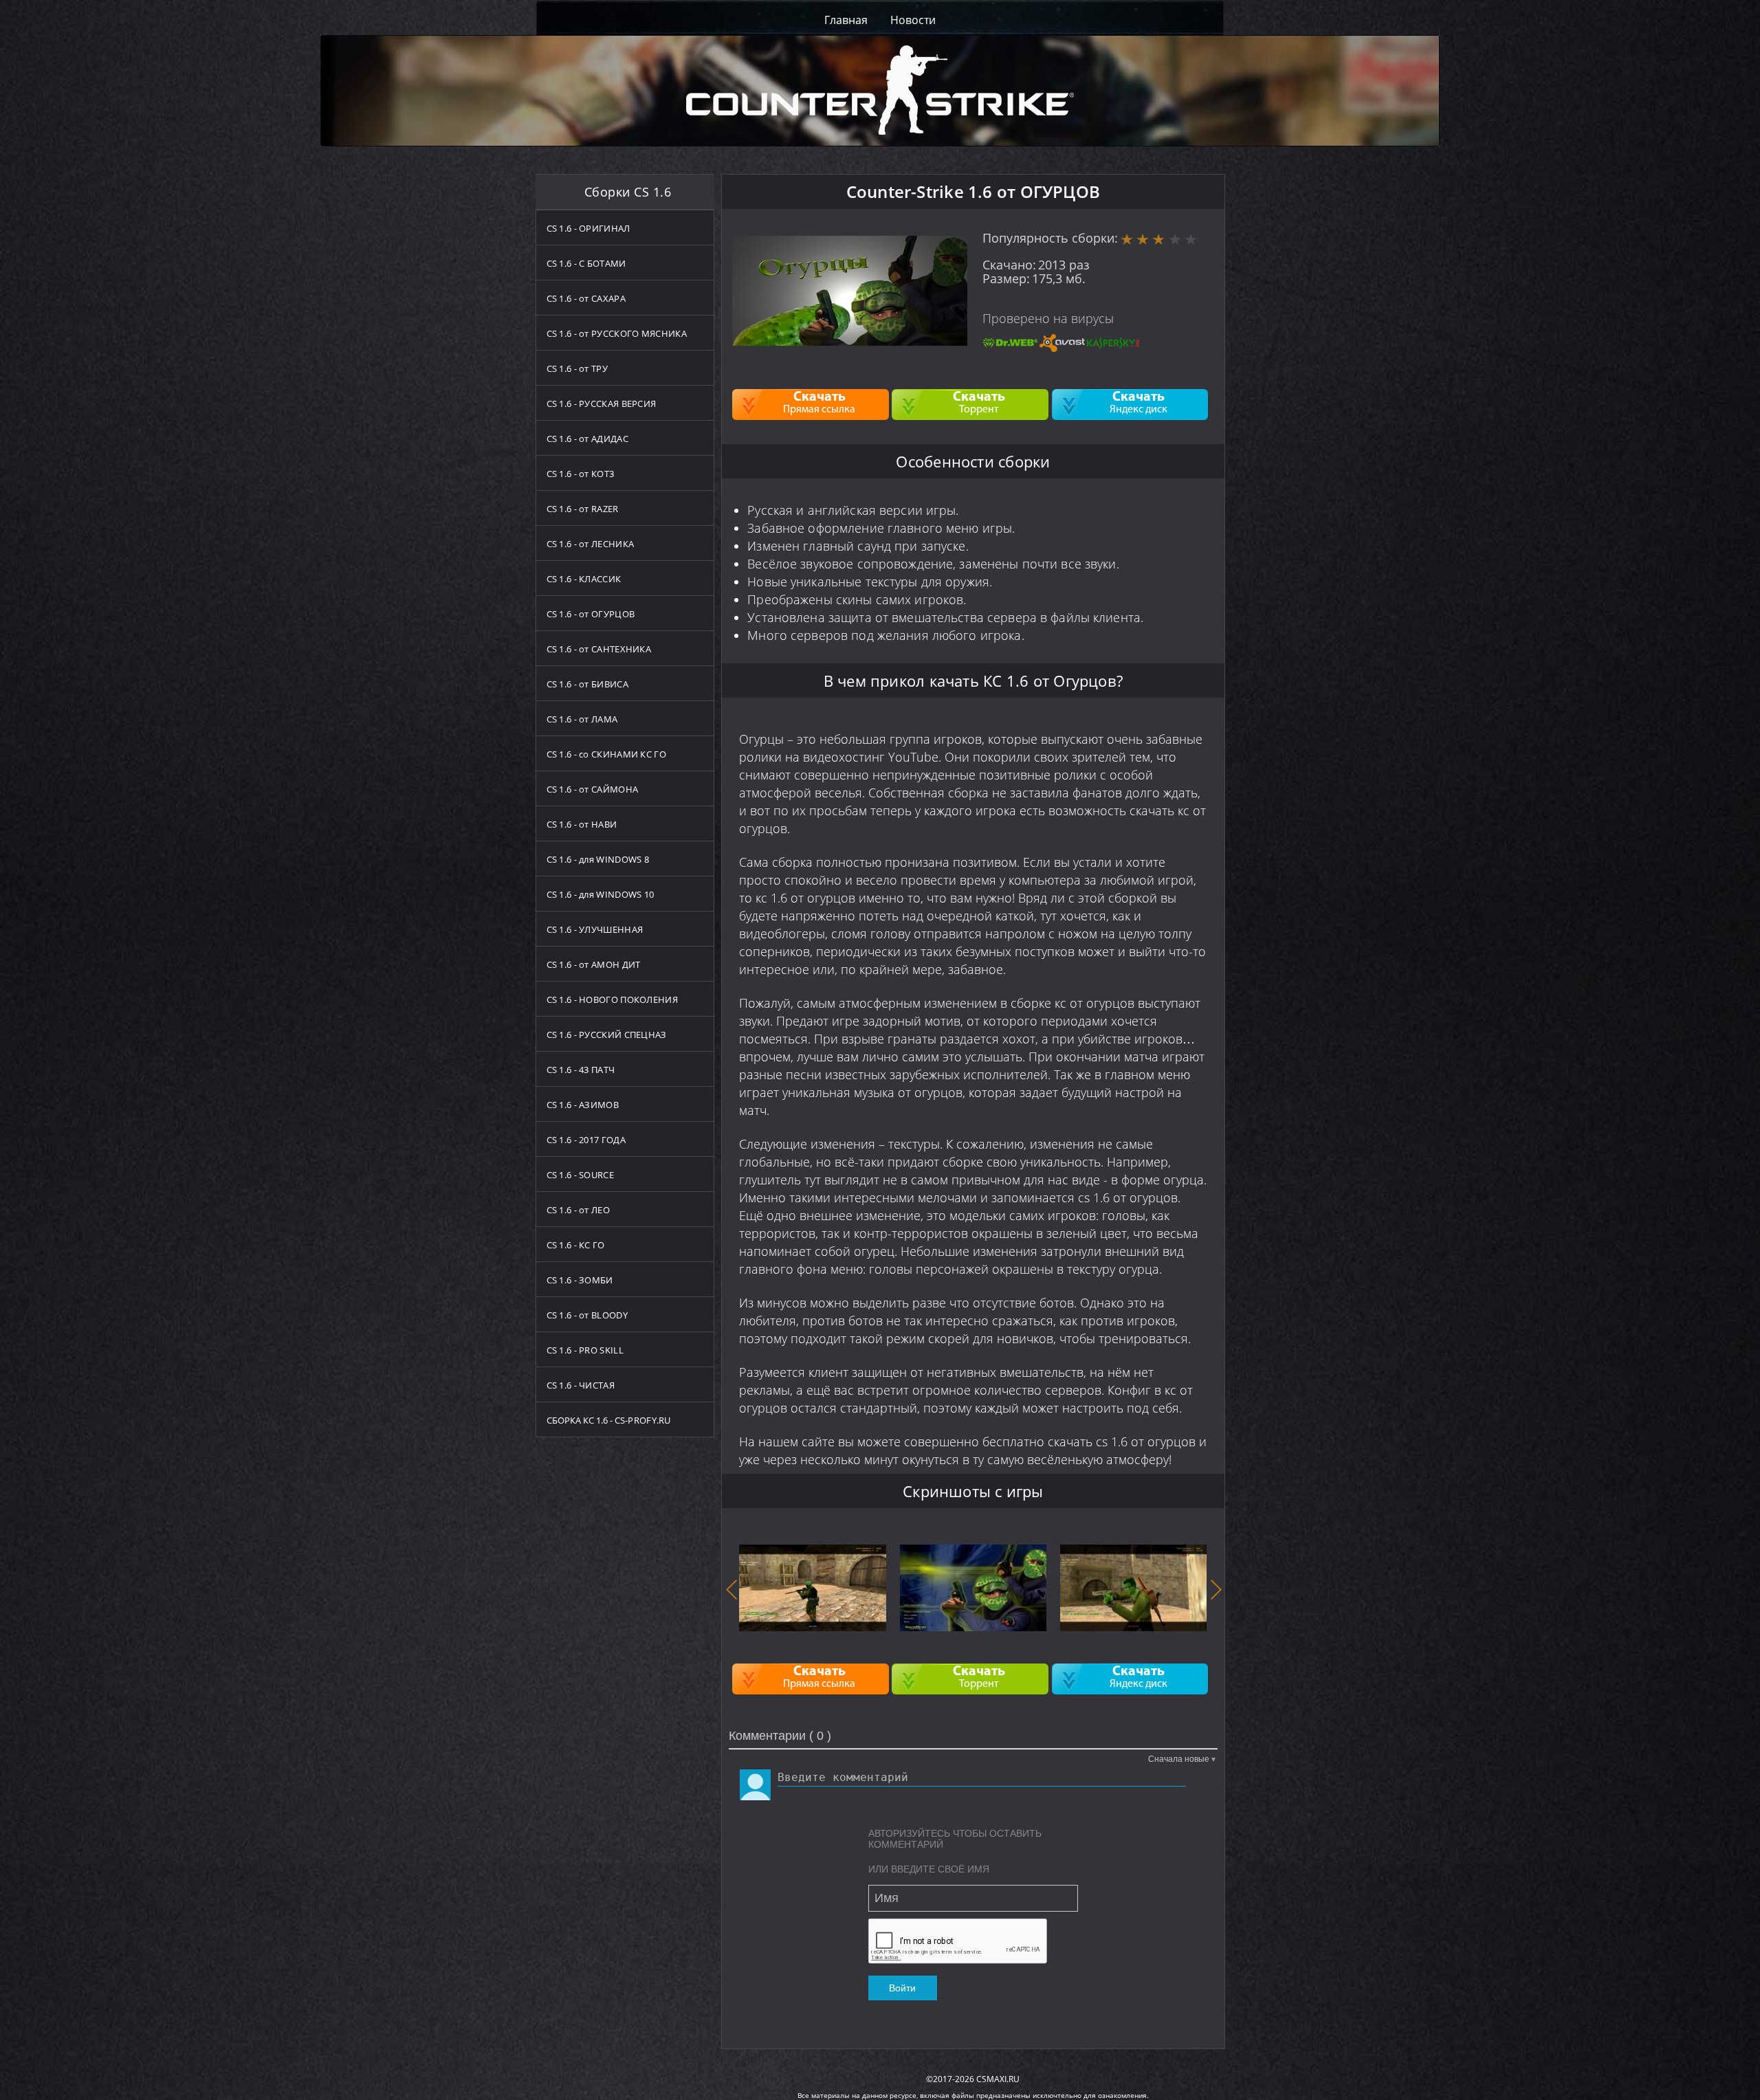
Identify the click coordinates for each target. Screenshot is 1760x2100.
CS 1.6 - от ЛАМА (582, 719)
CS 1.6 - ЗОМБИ (580, 1280)
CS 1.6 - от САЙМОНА (593, 789)
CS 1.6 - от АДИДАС (587, 439)
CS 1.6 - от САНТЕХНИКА (599, 649)
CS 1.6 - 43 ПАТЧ (581, 1070)
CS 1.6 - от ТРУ (577, 368)
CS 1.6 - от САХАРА (586, 298)
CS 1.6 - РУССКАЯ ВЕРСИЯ (602, 404)
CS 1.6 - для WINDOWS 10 (601, 894)
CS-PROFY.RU (643, 1420)
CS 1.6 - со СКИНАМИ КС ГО (607, 754)
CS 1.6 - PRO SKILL (585, 1350)
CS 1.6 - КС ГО (576, 1245)
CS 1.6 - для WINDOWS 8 (598, 859)
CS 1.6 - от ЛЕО (579, 1210)
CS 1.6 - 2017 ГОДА (586, 1140)
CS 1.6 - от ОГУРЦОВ (591, 614)
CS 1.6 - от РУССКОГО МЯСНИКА (617, 333)
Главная (846, 20)
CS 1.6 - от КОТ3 (581, 474)
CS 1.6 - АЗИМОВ (583, 1105)
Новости (913, 20)
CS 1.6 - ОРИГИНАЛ (588, 228)
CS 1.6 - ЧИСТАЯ (581, 1385)
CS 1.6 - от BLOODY (587, 1315)
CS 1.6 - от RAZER (583, 509)
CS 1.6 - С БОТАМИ (586, 263)
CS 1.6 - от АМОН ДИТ (594, 964)
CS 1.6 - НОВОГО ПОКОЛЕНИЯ (613, 999)
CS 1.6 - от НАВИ (582, 824)
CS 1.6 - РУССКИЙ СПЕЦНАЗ (607, 1035)
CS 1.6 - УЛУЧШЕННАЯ (595, 929)
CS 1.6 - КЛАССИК (584, 579)
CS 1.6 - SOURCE (581, 1175)
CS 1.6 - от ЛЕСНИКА (591, 544)
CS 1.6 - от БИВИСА (587, 684)
